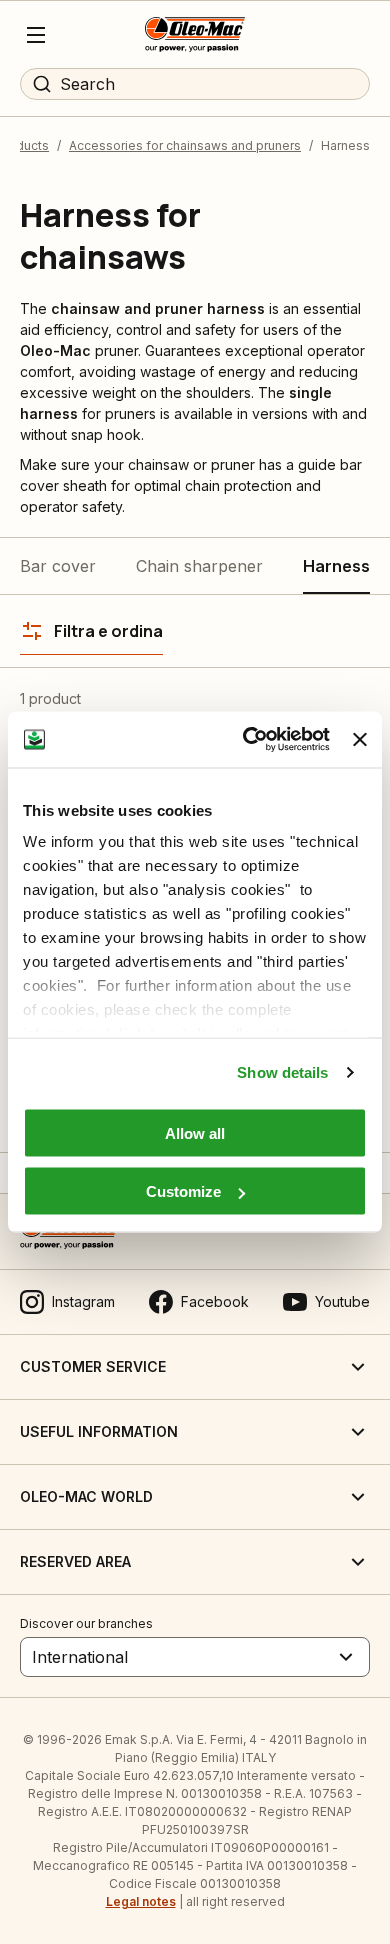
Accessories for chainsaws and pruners (185, 145)
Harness (336, 566)
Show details (282, 1072)
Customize (183, 1191)
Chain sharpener (199, 566)
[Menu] (36, 35)
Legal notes (141, 1901)
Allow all (195, 1132)
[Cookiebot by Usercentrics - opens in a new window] (248, 740)
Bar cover (58, 566)
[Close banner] (360, 739)
